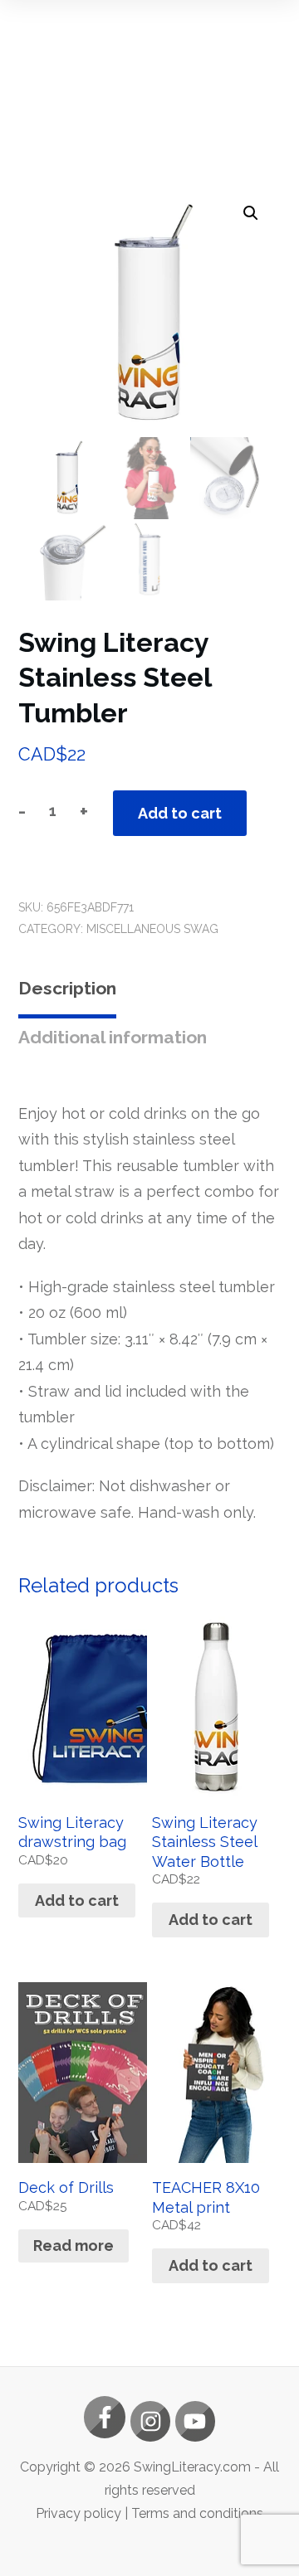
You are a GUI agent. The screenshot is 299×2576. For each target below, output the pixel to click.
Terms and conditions (197, 2513)
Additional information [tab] (113, 1037)
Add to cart (180, 813)
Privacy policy (78, 2513)
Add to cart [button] (77, 1900)
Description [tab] (67, 988)
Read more (74, 2245)
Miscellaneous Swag (152, 929)
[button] (251, 213)
